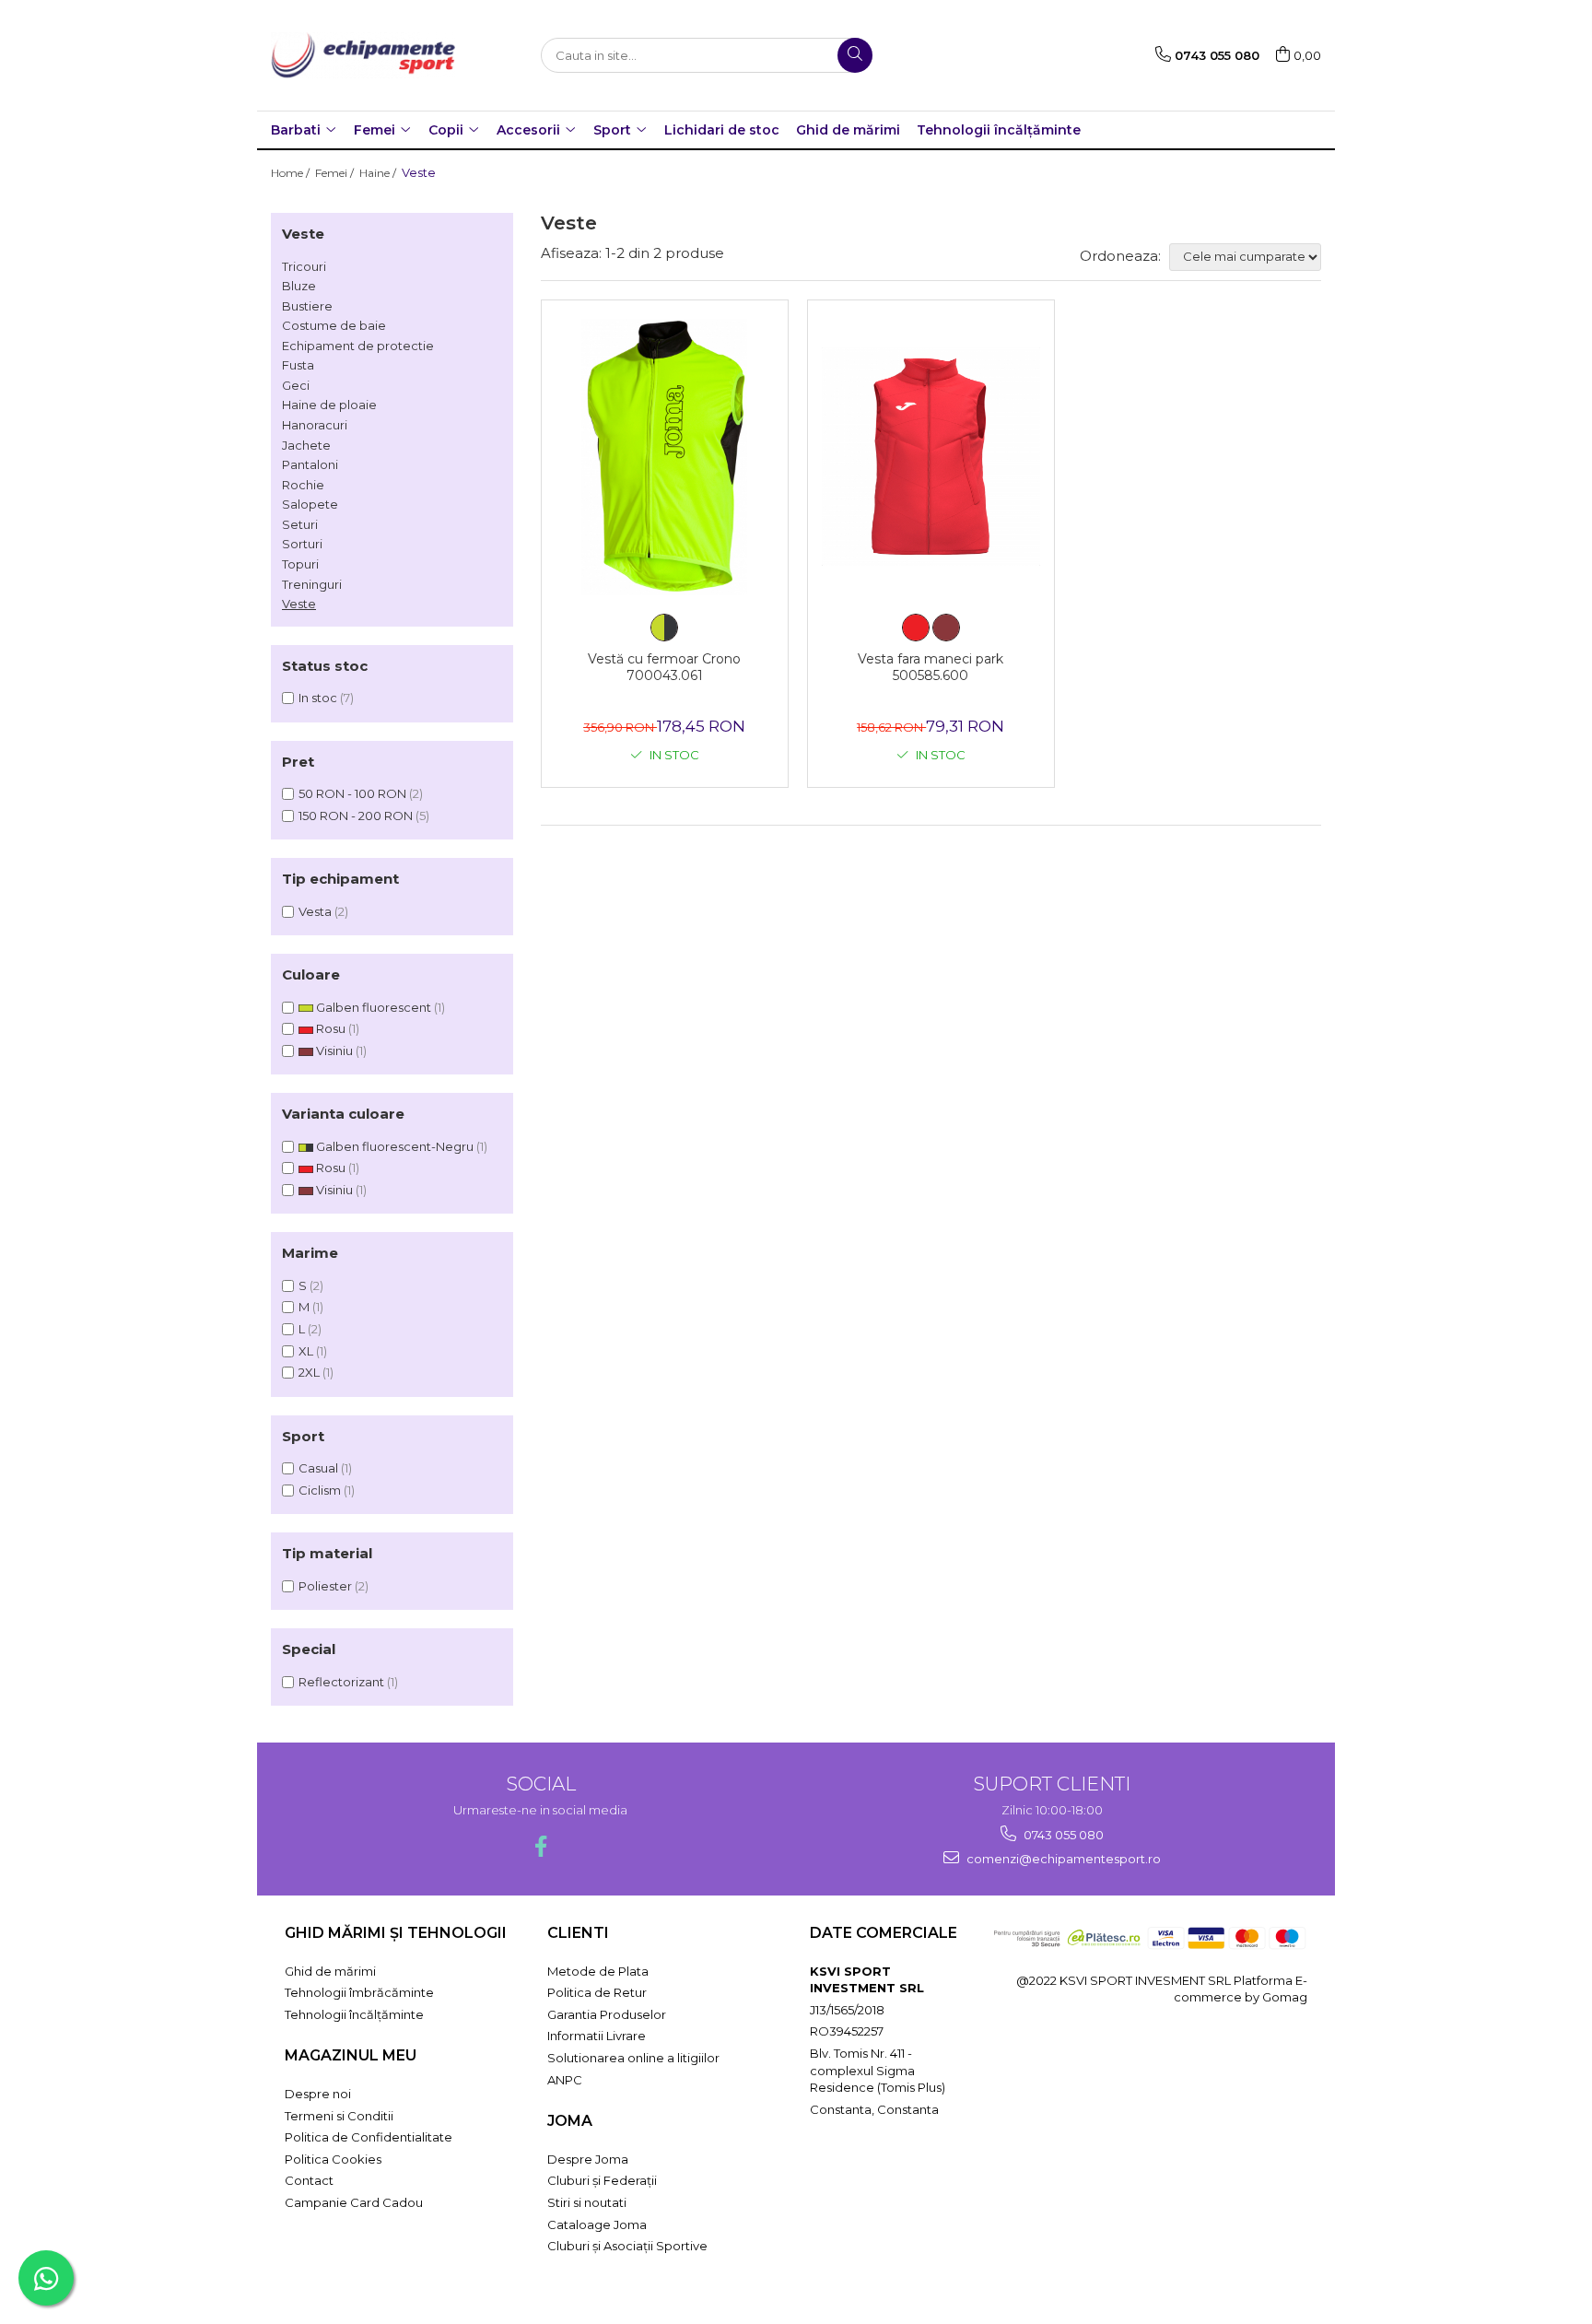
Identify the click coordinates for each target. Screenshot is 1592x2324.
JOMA (570, 2121)
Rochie (303, 485)
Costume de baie (334, 325)
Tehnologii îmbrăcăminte (359, 1992)
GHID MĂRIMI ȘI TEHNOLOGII (396, 1933)
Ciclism (320, 1490)
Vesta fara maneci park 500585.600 (931, 667)
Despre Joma (588, 2159)
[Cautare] (855, 55)
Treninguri (312, 584)
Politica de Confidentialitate (369, 2137)
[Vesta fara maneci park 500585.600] (931, 457)
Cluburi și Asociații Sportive (627, 2246)
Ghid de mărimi (848, 130)
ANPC (565, 2080)
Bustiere (307, 306)
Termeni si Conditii (339, 2116)
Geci (296, 385)
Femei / (336, 173)
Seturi (300, 524)
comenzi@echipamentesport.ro (1062, 1859)
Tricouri (304, 266)
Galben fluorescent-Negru (395, 1146)
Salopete (310, 504)
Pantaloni (310, 464)
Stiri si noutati (587, 2202)
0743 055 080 (1062, 1835)
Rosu (331, 1028)
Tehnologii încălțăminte (999, 130)
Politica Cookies (333, 2159)
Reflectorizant (341, 1682)
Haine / (379, 173)
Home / (292, 173)
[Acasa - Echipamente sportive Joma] (363, 55)
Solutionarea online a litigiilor (633, 2058)
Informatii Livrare (597, 2036)
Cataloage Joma (597, 2224)
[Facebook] (540, 1846)
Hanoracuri (315, 425)
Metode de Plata (598, 1971)
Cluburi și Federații (602, 2180)
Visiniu (334, 1050)
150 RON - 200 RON (356, 816)
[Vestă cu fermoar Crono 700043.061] (665, 457)
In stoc (318, 698)
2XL (309, 1372)
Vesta (315, 911)
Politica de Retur (597, 1992)
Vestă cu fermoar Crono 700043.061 (664, 667)
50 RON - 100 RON (352, 793)
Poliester (325, 1586)
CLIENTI (578, 1933)
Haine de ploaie (329, 405)
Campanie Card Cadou (354, 2202)
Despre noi (318, 2094)
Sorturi (302, 544)
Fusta (298, 365)
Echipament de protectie (358, 346)
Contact (309, 2180)
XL (306, 1351)
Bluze (299, 286)
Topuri (300, 564)
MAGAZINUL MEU (351, 2055)
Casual (318, 1468)
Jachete (306, 445)
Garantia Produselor (607, 2014)
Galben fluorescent (374, 1007)
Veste (299, 604)
